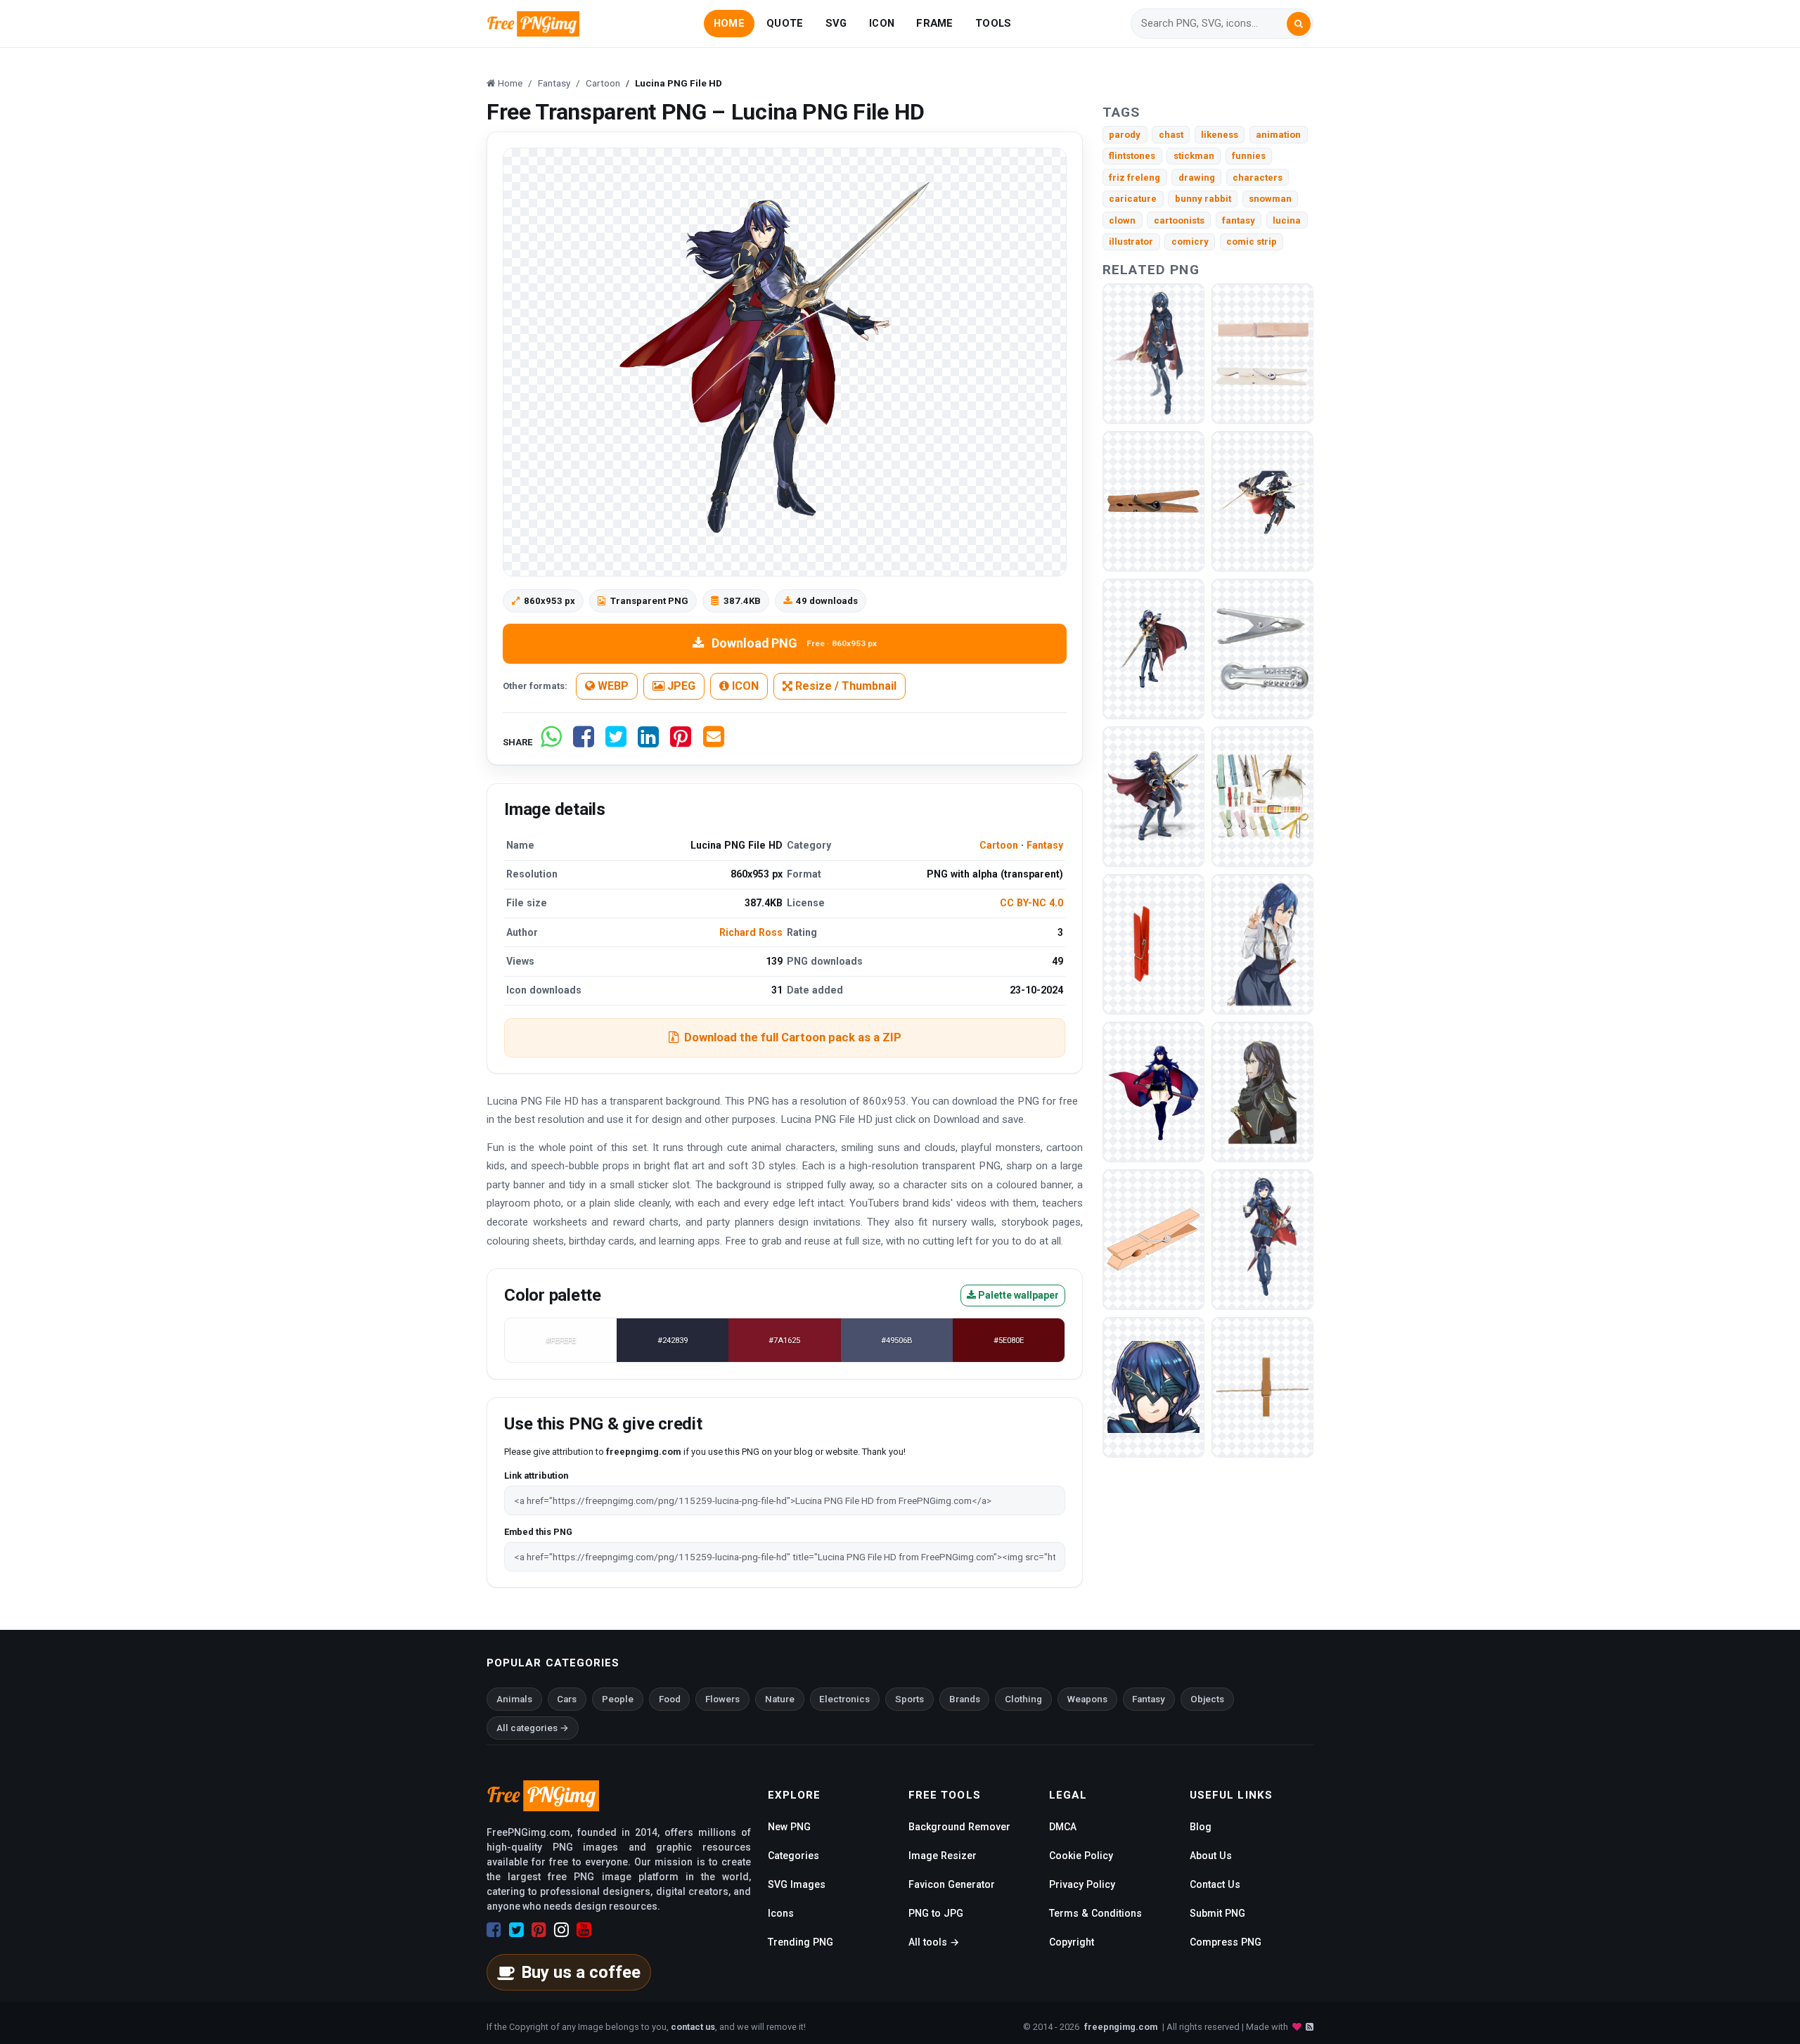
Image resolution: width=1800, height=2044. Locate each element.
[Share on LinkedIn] (648, 742)
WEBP (612, 686)
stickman (1194, 156)
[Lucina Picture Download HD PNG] (1153, 1091)
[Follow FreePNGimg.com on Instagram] (561, 1930)
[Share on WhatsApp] (551, 742)
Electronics (844, 1699)
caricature (1133, 199)
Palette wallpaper (1017, 1295)
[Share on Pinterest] (681, 742)
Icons (781, 1913)
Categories (793, 1856)
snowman (1270, 199)
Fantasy (1045, 845)
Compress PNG (1226, 1942)
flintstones (1132, 156)
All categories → (533, 1728)
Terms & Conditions (1095, 1913)
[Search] (1299, 24)
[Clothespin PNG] (1262, 353)
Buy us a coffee (581, 1972)
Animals (514, 1699)
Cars (567, 1699)
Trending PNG (801, 1942)
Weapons (1087, 1699)
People (618, 1699)
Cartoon (999, 845)
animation (1278, 135)
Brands (965, 1699)
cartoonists (1179, 220)
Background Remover (959, 1827)
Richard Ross (751, 932)
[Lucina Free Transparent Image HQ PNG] (1262, 1239)
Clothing (1023, 1699)
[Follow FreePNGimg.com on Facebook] (494, 1930)
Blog (1201, 1827)
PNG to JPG (936, 1913)
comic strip (1252, 242)
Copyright (1072, 1942)
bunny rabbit (1203, 199)
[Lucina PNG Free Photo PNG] (1262, 1091)
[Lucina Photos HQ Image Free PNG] (1153, 353)
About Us (1211, 1856)
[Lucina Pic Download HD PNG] (1262, 500)
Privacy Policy (1082, 1884)
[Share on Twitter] (616, 742)
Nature (780, 1699)
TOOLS (993, 23)
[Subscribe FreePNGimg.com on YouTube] (584, 1930)
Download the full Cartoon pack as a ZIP (793, 1037)
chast (1171, 135)
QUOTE (785, 23)
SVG (836, 23)
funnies (1249, 156)
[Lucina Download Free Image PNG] (1262, 943)
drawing (1197, 178)
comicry (1190, 242)
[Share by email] (714, 742)
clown (1122, 220)
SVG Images (797, 1884)
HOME (729, 23)
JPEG (680, 686)
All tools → (934, 1942)
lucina (1287, 220)
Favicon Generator (952, 1884)
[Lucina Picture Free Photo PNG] (1153, 648)
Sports (909, 1699)
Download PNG (794, 643)
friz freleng (1134, 178)
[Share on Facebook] (584, 742)
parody (1125, 135)
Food (670, 1699)
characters (1258, 178)
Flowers (722, 1699)
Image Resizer (943, 1856)
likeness (1220, 135)
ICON (882, 23)
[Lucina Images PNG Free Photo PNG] (1153, 1386)
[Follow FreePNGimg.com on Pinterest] (539, 1930)
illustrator (1131, 242)
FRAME (934, 23)
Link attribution (536, 1476)
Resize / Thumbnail (844, 686)
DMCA (1063, 1827)
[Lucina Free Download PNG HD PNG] (1153, 796)
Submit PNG (1217, 1913)
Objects (1207, 1699)
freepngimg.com (1121, 2027)
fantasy (1239, 220)
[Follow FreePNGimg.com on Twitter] (516, 1930)
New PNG (789, 1827)
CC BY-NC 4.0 (1031, 903)
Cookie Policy (1081, 1856)
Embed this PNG (538, 1532)
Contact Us (1215, 1884)
